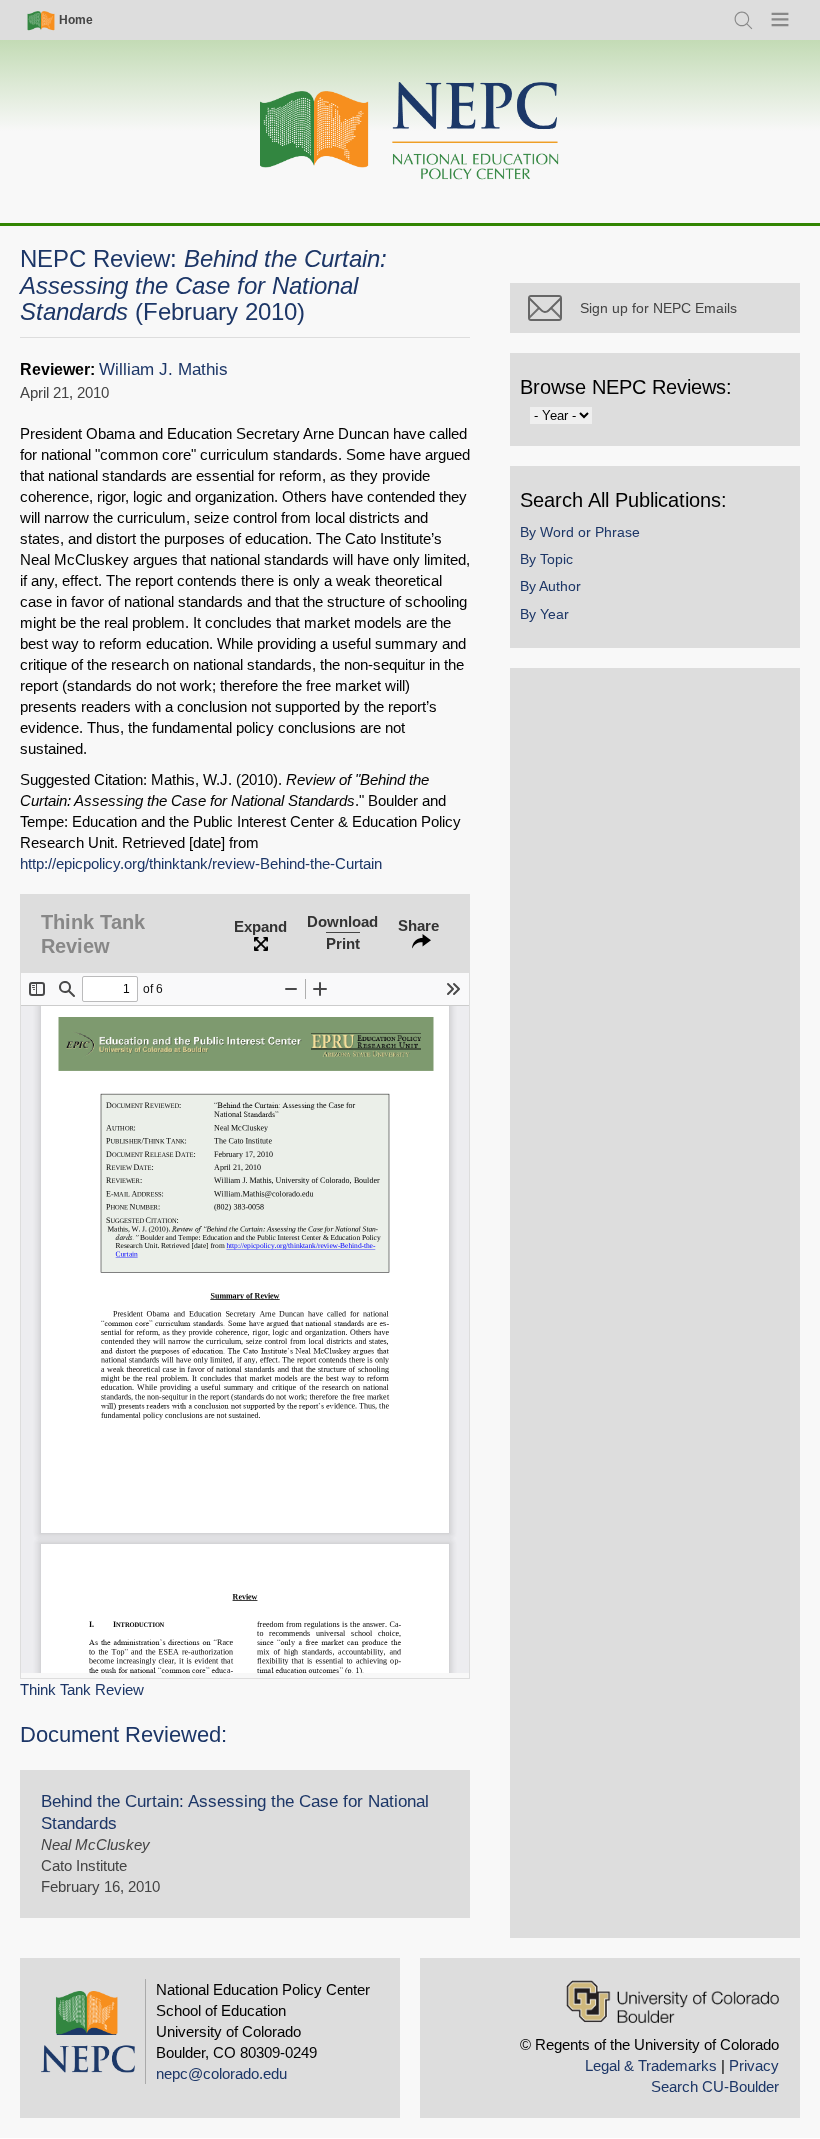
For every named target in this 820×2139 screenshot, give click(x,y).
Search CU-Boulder (715, 2086)
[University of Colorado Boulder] (672, 2001)
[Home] (410, 131)
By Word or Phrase (580, 532)
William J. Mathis (163, 369)
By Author (550, 586)
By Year (544, 614)
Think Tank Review (82, 1689)
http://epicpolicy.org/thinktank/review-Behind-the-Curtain (201, 863)
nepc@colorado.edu (221, 2073)
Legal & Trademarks (651, 2065)
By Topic (546, 559)
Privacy (754, 2065)
